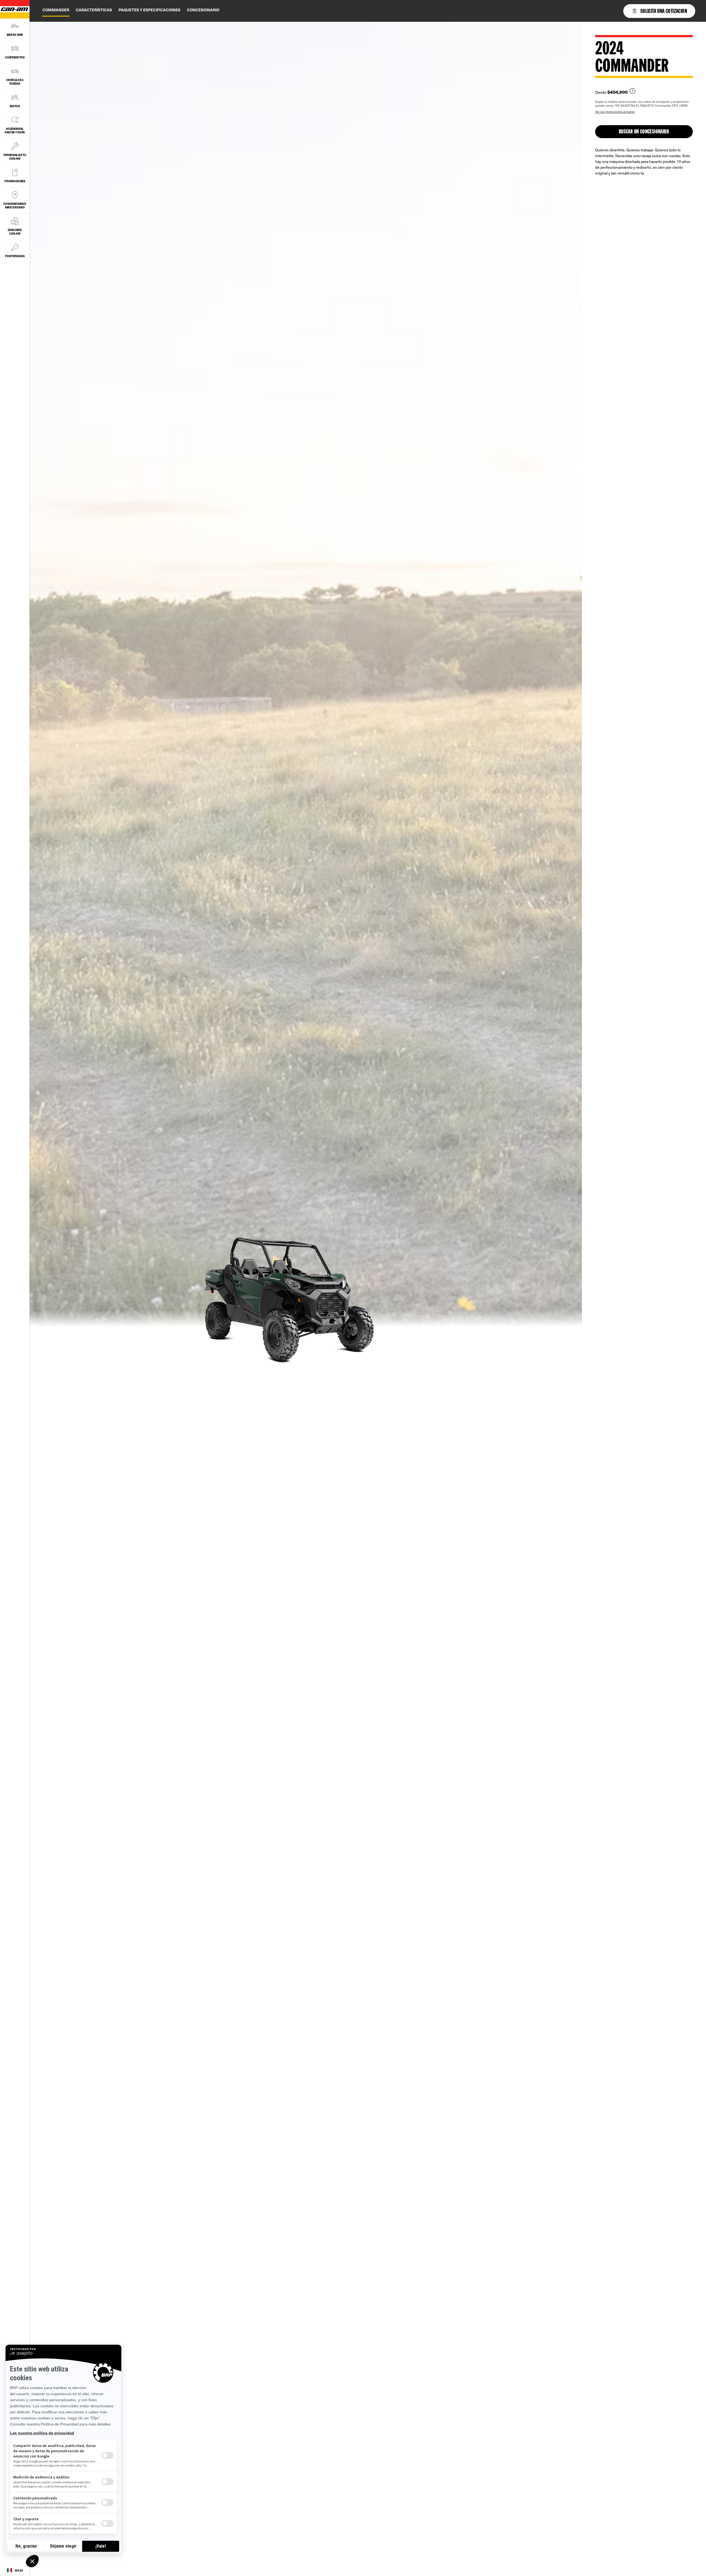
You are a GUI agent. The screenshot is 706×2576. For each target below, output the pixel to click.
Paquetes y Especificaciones (149, 10)
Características (94, 10)
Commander (56, 10)
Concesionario (203, 10)
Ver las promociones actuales (615, 112)
